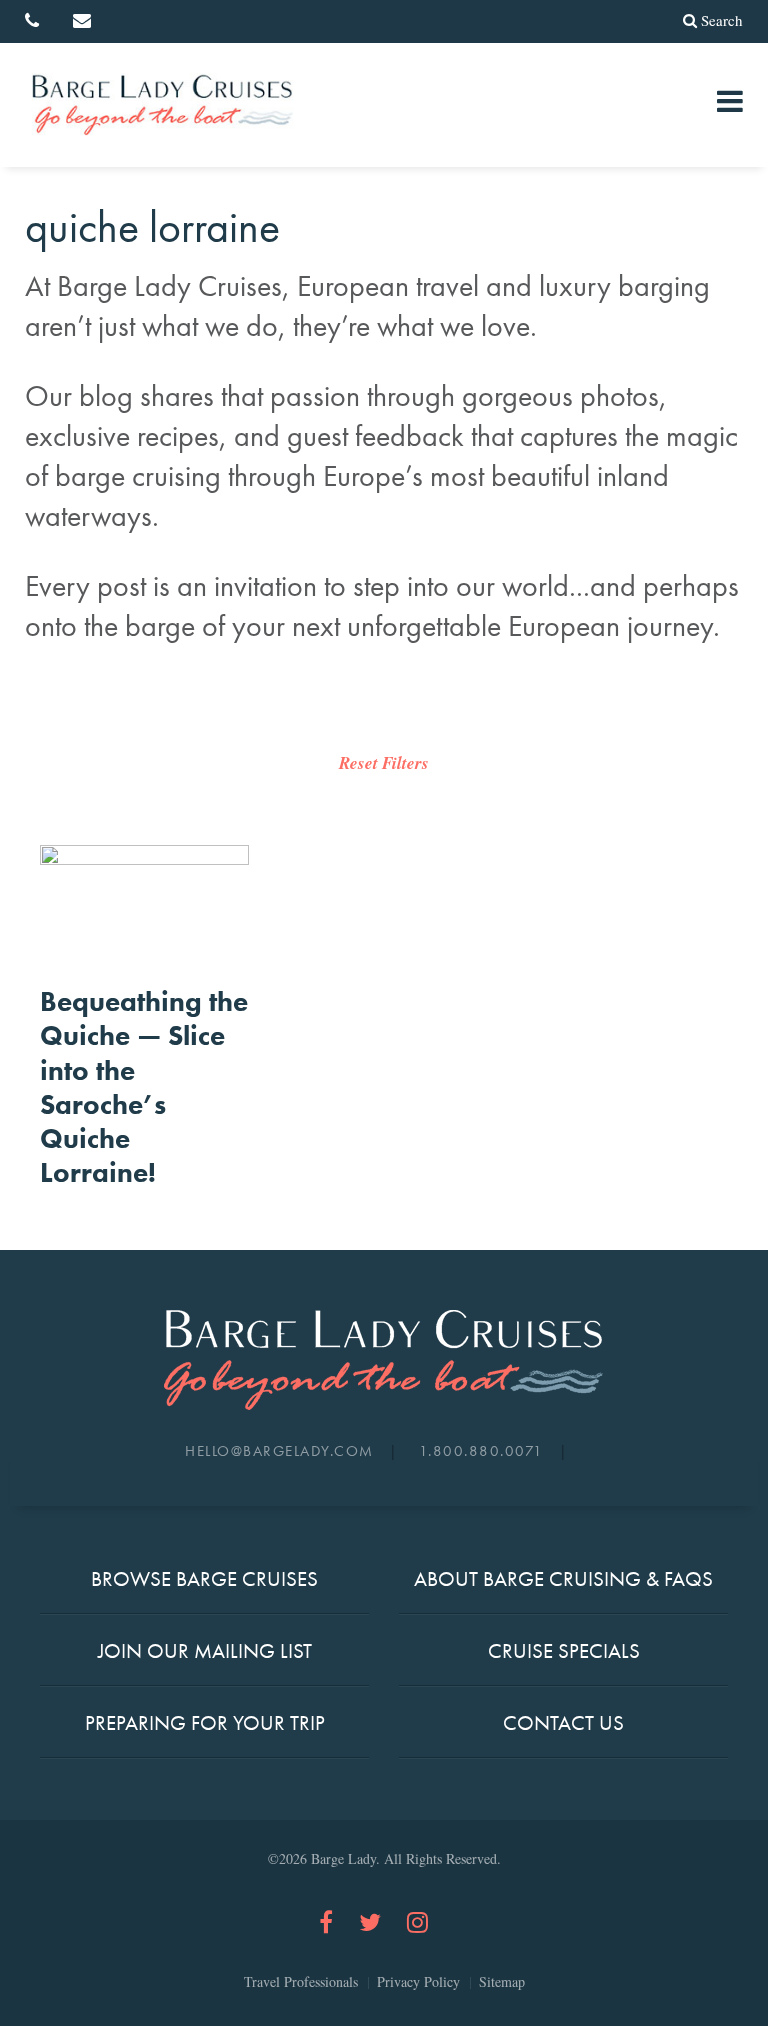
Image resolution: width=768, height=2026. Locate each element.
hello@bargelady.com (279, 1451)
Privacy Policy (418, 1981)
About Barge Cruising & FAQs (563, 1578)
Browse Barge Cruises (204, 1578)
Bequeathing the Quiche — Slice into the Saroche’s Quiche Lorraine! (144, 1087)
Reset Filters (384, 763)
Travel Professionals (301, 1981)
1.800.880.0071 (481, 1451)
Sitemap (502, 1981)
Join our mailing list (205, 1650)
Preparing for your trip (205, 1722)
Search (722, 20)
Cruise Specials (564, 1650)
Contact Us (563, 1722)
